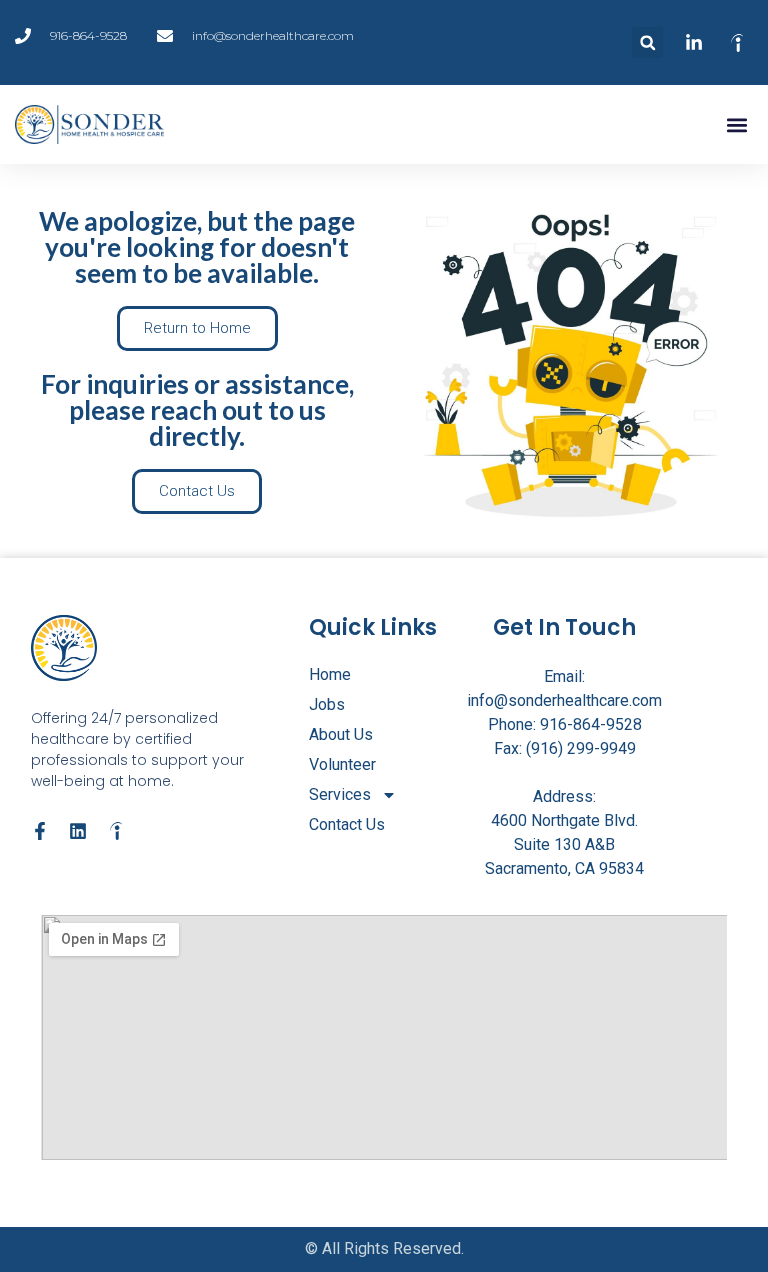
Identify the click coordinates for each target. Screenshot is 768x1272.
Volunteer (342, 764)
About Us (341, 734)
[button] (647, 42)
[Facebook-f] (40, 831)
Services (340, 794)
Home (330, 674)
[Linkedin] (78, 831)
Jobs (327, 704)
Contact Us (347, 824)
